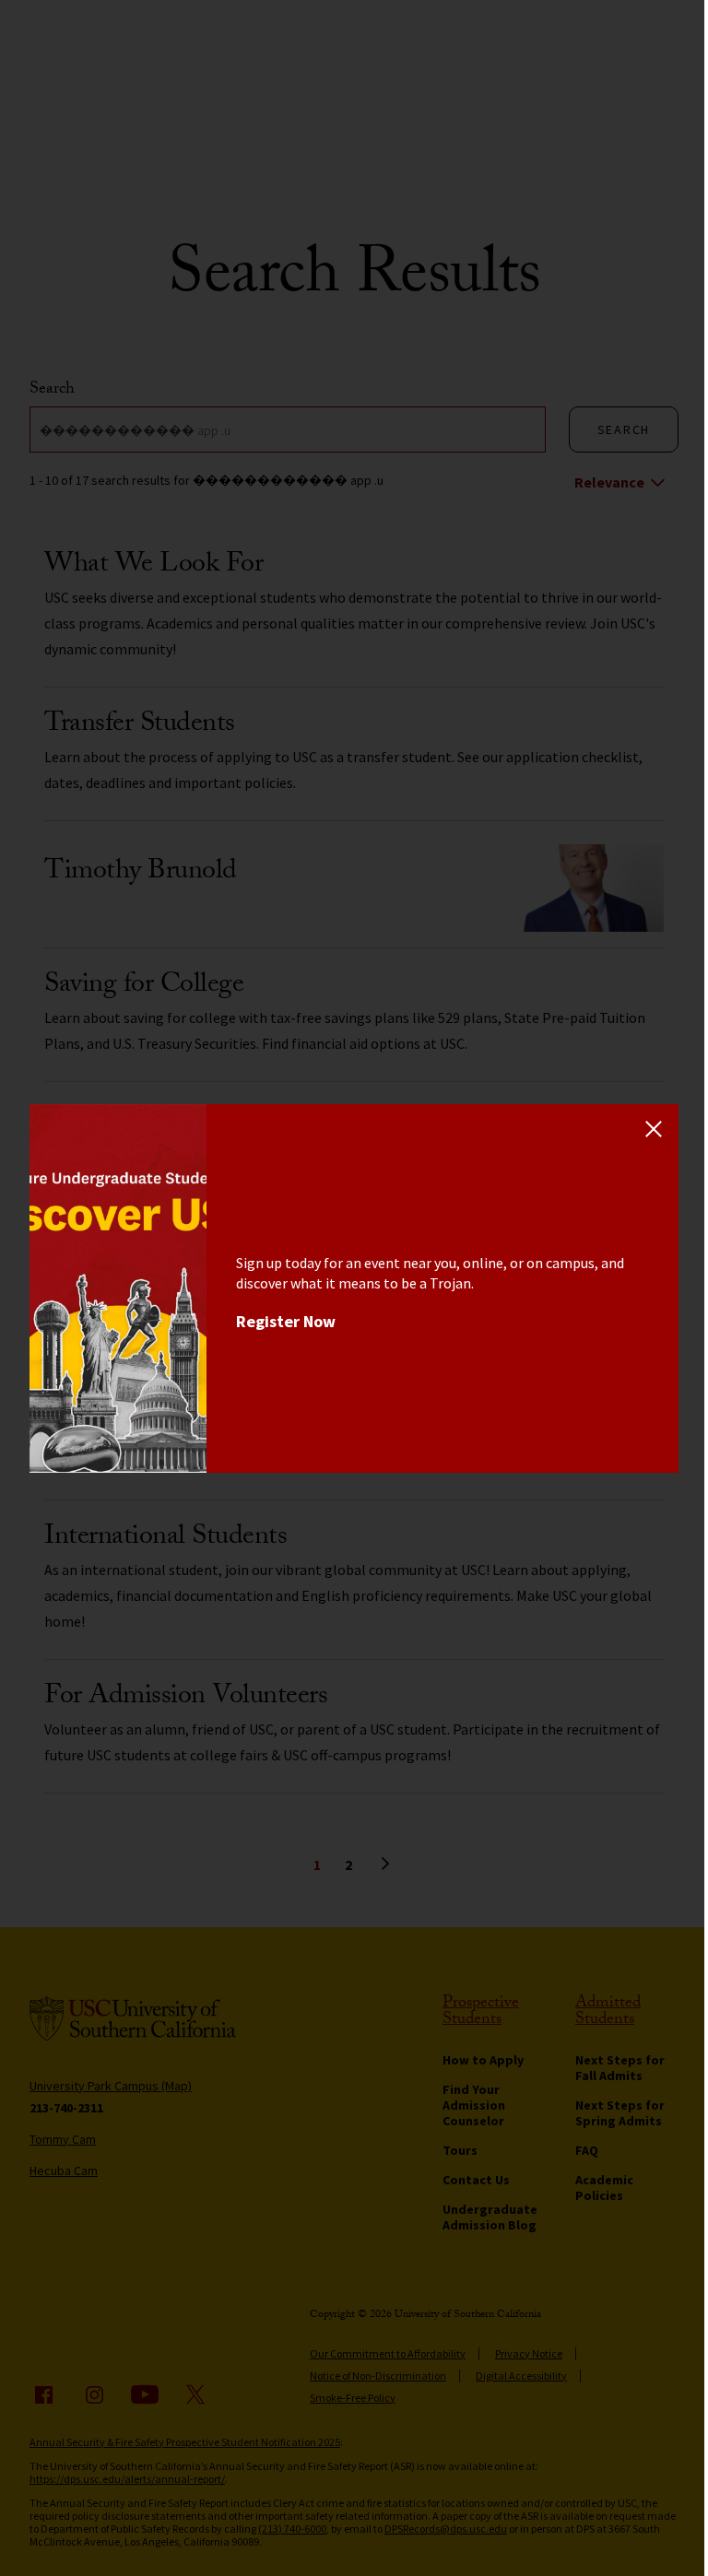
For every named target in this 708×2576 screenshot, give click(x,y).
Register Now (286, 1321)
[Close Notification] (653, 1129)
